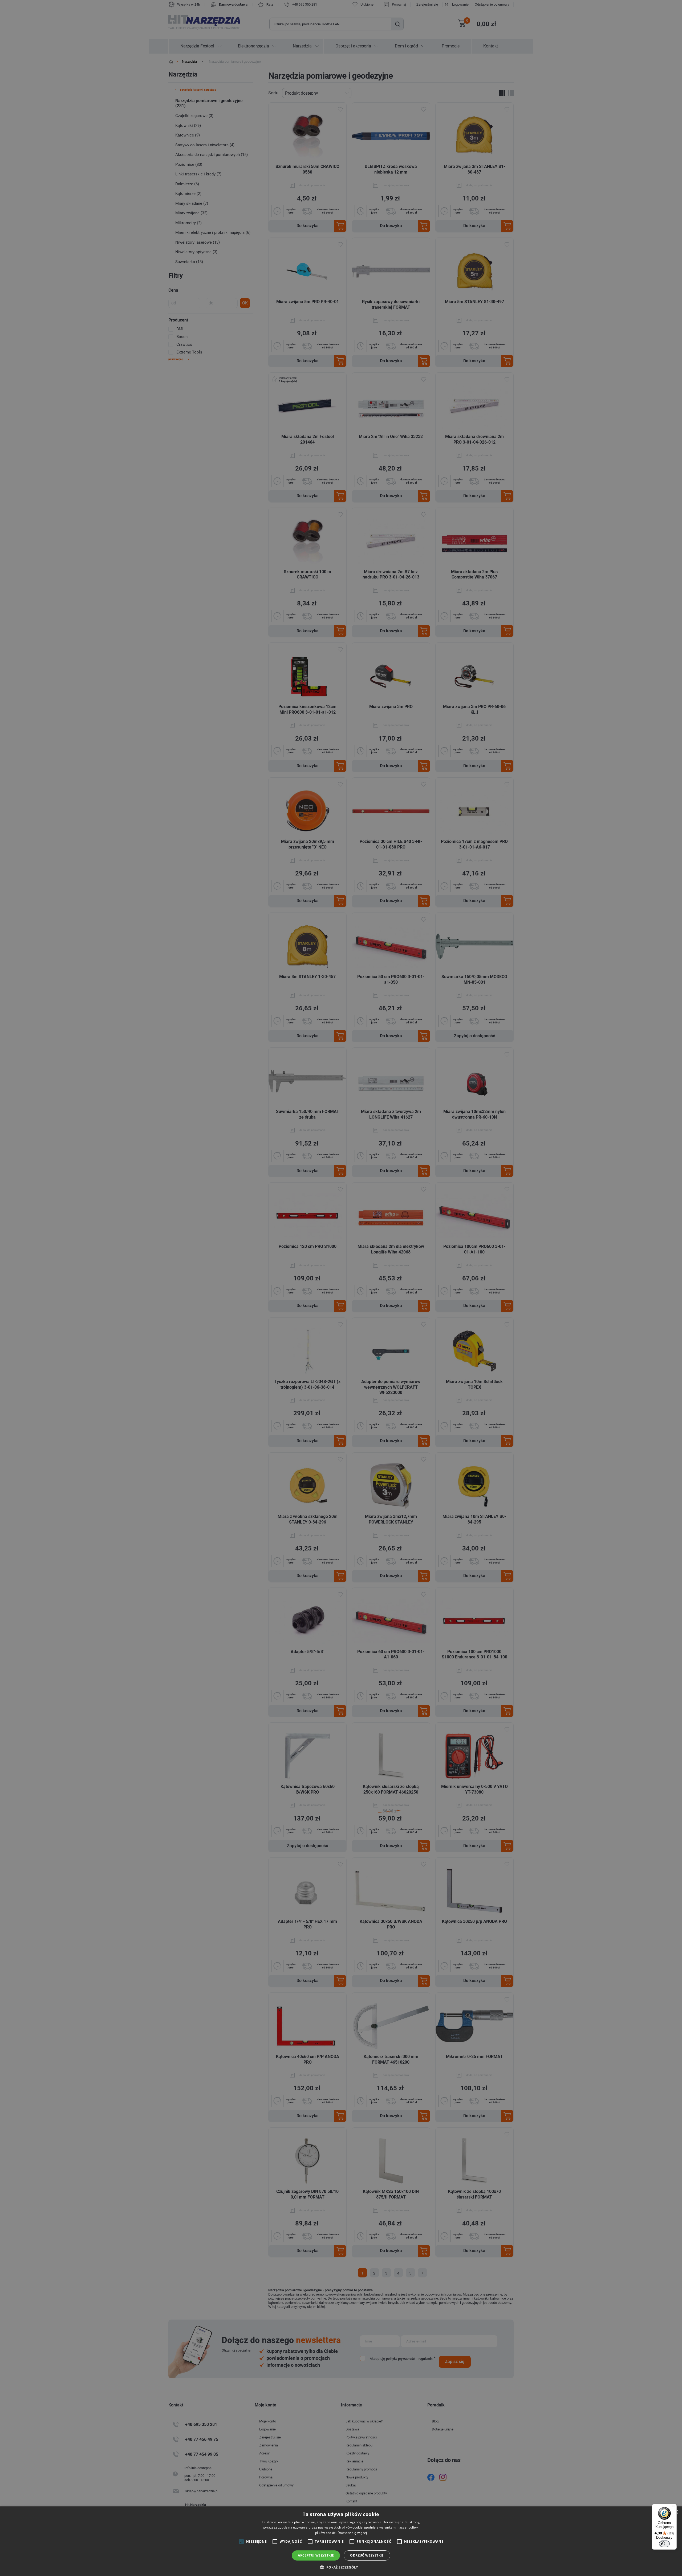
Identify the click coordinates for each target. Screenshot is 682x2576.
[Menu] (673, 2507)
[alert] (341, 1288)
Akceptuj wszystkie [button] (316, 2555)
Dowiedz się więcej (352, 2533)
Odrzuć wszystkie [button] (367, 2555)
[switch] (664, 2544)
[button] (341, 2567)
